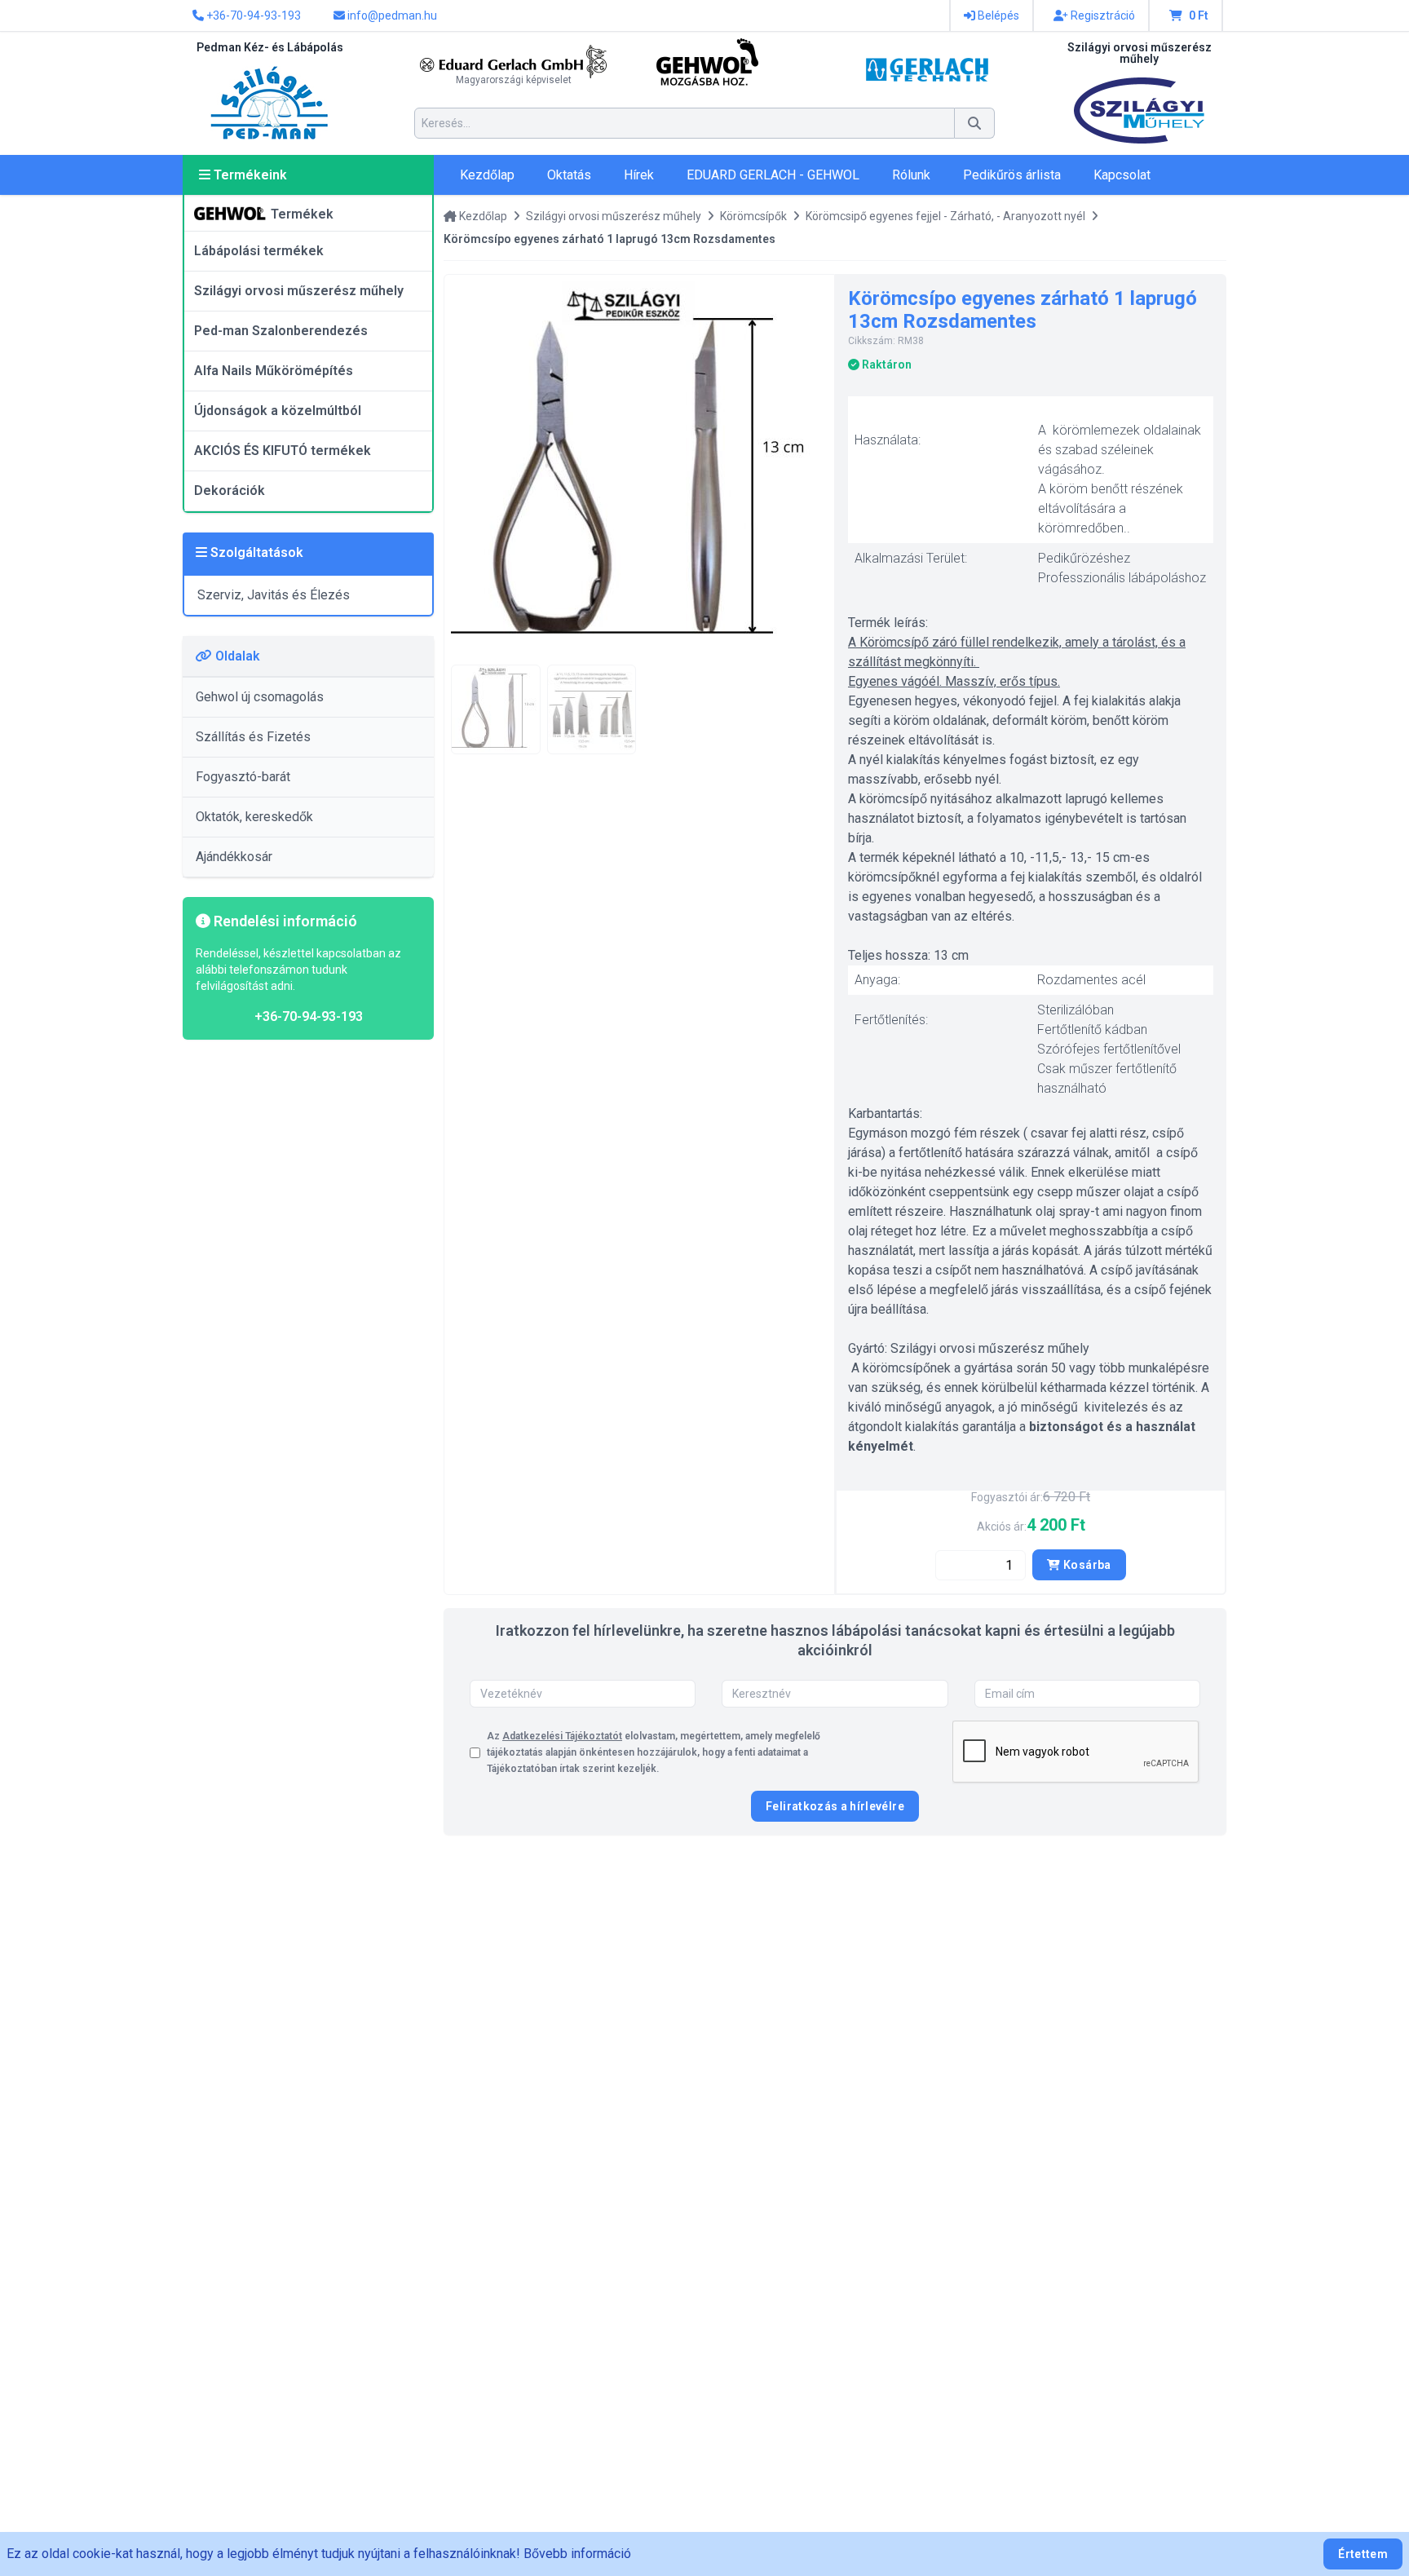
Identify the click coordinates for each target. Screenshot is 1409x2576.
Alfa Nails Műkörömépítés (274, 371)
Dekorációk (230, 490)
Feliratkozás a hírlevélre (835, 1806)
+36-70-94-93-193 (252, 15)
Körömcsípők (753, 216)
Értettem (1363, 2554)
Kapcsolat (1122, 175)
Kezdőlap (487, 175)
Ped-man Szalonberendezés (281, 331)
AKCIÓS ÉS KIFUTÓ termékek (283, 451)
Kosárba (1086, 1565)
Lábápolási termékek (259, 251)
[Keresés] (975, 123)
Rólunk (911, 175)
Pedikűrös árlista (1012, 175)
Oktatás (569, 175)
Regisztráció (1102, 15)
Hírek (639, 175)
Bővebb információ (577, 2554)
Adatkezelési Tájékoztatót (562, 1736)
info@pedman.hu (391, 15)
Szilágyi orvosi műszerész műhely (299, 291)
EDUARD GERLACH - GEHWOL (773, 175)
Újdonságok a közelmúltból (278, 411)
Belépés (997, 15)
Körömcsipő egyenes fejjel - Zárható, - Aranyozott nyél (945, 216)
